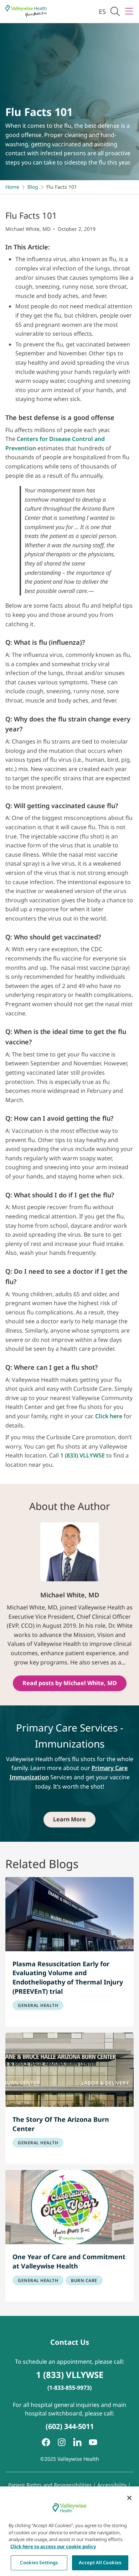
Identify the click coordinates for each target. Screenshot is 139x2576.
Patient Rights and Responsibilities (51, 2485)
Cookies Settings (39, 2562)
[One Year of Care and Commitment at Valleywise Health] (69, 2207)
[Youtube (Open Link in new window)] (93, 2442)
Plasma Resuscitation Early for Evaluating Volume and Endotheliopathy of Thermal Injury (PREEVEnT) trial (68, 1977)
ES (102, 11)
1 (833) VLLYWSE (83, 1455)
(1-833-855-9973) (69, 2388)
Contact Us (70, 2342)
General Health (38, 2005)
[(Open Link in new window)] (77, 2442)
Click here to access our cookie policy (53, 2546)
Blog (33, 187)
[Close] (129, 2498)
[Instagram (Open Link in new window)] (62, 2442)
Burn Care (84, 2280)
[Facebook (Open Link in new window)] (46, 2442)
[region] (69, 2531)
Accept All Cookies (100, 2562)
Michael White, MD (28, 229)
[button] (115, 12)
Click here (109, 1416)
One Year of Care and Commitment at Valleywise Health (69, 2261)
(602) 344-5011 (70, 2426)
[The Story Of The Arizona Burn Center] (69, 2070)
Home (12, 187)
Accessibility (112, 2485)
